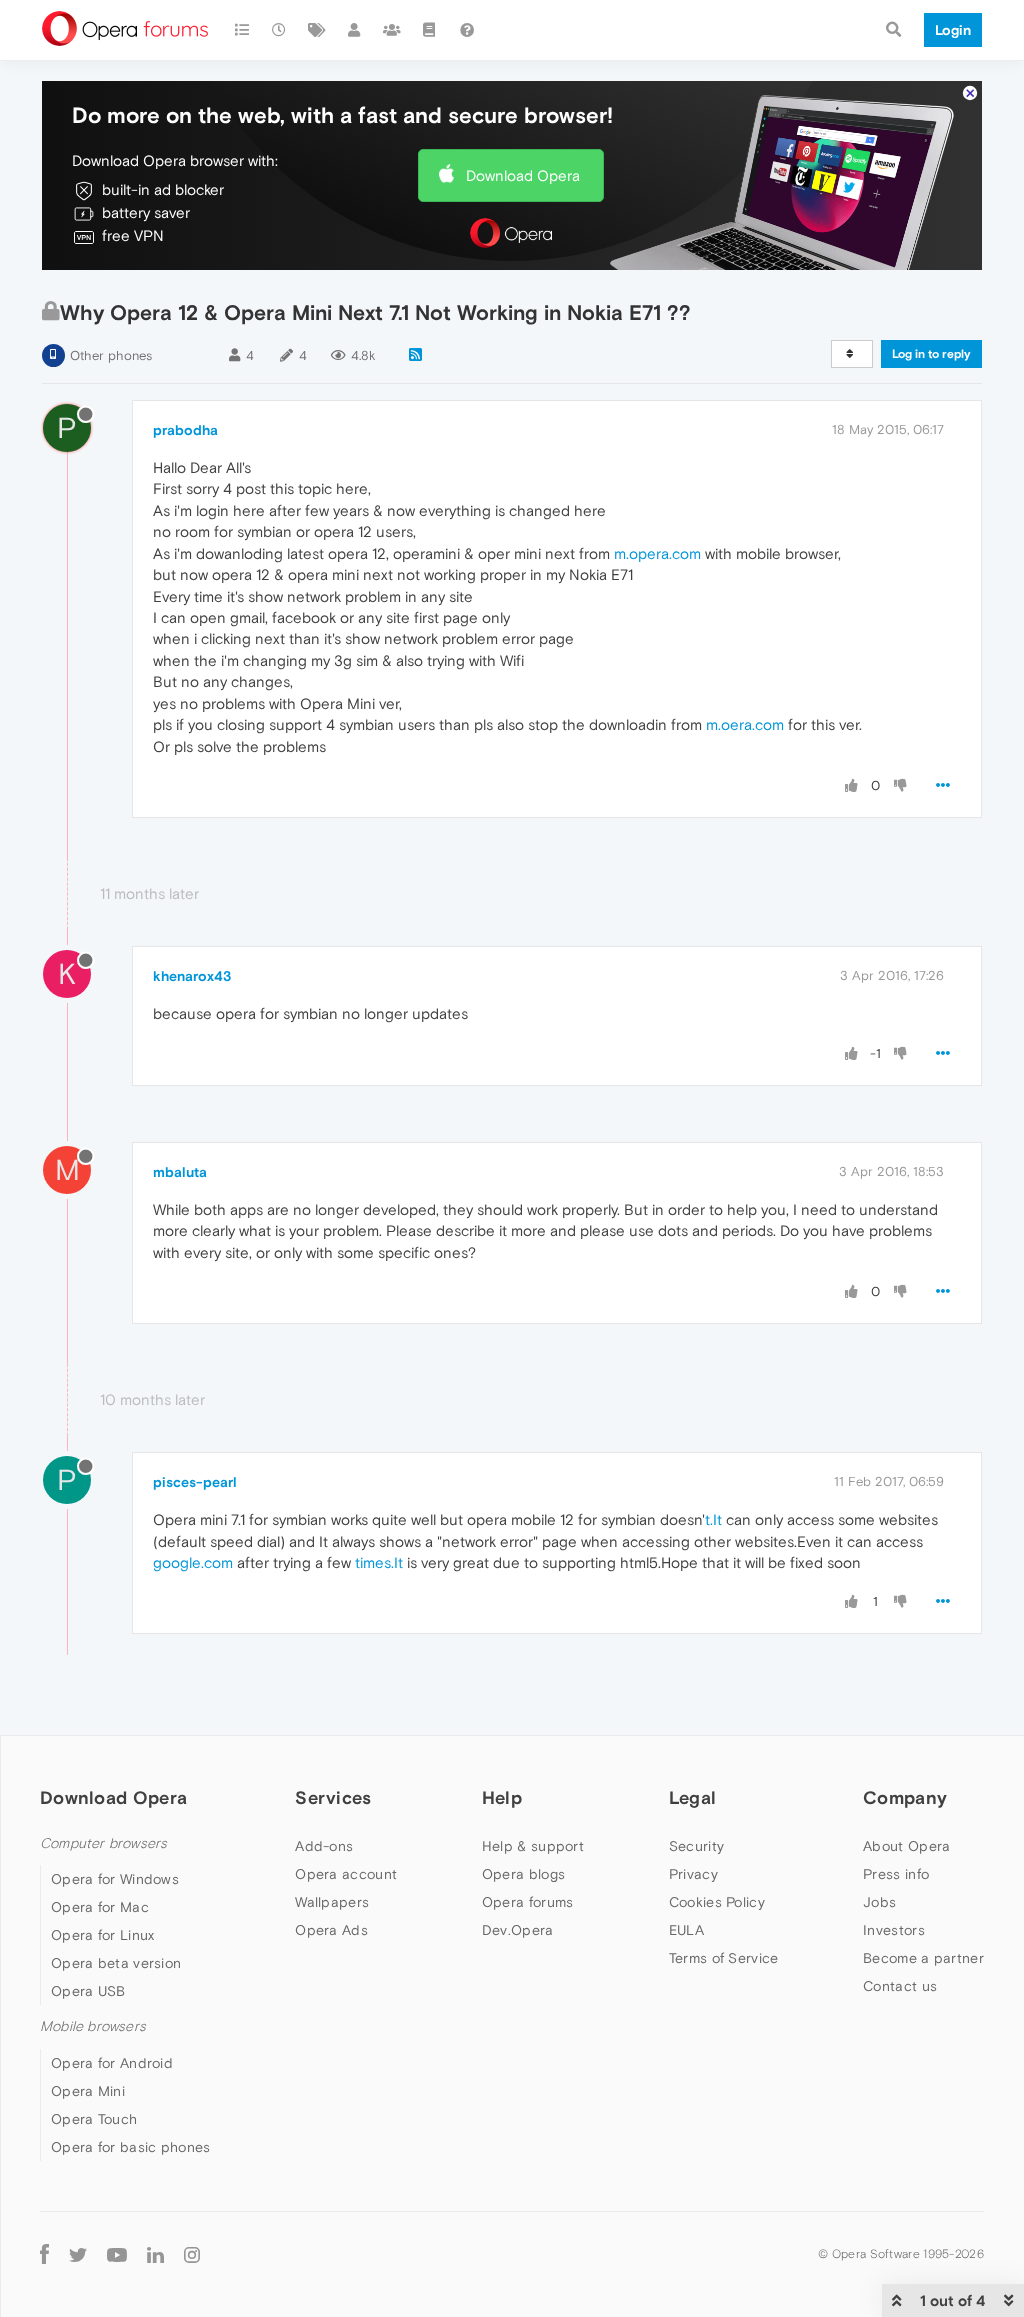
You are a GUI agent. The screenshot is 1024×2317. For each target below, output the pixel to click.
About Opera (906, 1846)
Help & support (533, 1846)
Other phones (111, 355)
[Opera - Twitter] (78, 2254)
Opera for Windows (115, 1879)
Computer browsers (103, 1843)
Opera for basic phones (131, 2147)
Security (696, 1846)
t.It (713, 1519)
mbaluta (180, 1172)
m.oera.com (745, 724)
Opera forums (528, 1902)
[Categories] (242, 30)
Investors (894, 1930)
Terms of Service (724, 1958)
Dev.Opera (518, 1930)
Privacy (693, 1874)
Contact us (900, 1986)
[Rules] (430, 30)
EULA (686, 1930)
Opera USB (88, 1991)
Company (905, 1797)
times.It (379, 1562)
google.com (193, 1562)
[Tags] (317, 30)
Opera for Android (112, 2063)
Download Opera (523, 175)
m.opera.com (657, 553)
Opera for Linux (103, 1935)
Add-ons (324, 1846)
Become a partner (923, 1958)
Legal (693, 1797)
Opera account (346, 1874)
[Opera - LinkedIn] (155, 2254)
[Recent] (280, 30)
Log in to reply (931, 354)
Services (333, 1797)
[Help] (467, 30)
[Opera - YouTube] (117, 2254)
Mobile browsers (93, 2026)
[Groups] (392, 30)
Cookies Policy (717, 1902)
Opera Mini (88, 2091)
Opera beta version (116, 1963)
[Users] (355, 30)
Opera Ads (331, 1930)
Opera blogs (523, 1874)
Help (502, 1797)
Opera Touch (94, 2119)
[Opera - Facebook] (44, 2254)
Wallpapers (332, 1902)
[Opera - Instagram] (192, 2254)
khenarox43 (192, 976)
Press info (896, 1874)
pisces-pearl (195, 1482)
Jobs (879, 1902)
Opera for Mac (100, 1907)
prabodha (185, 430)
